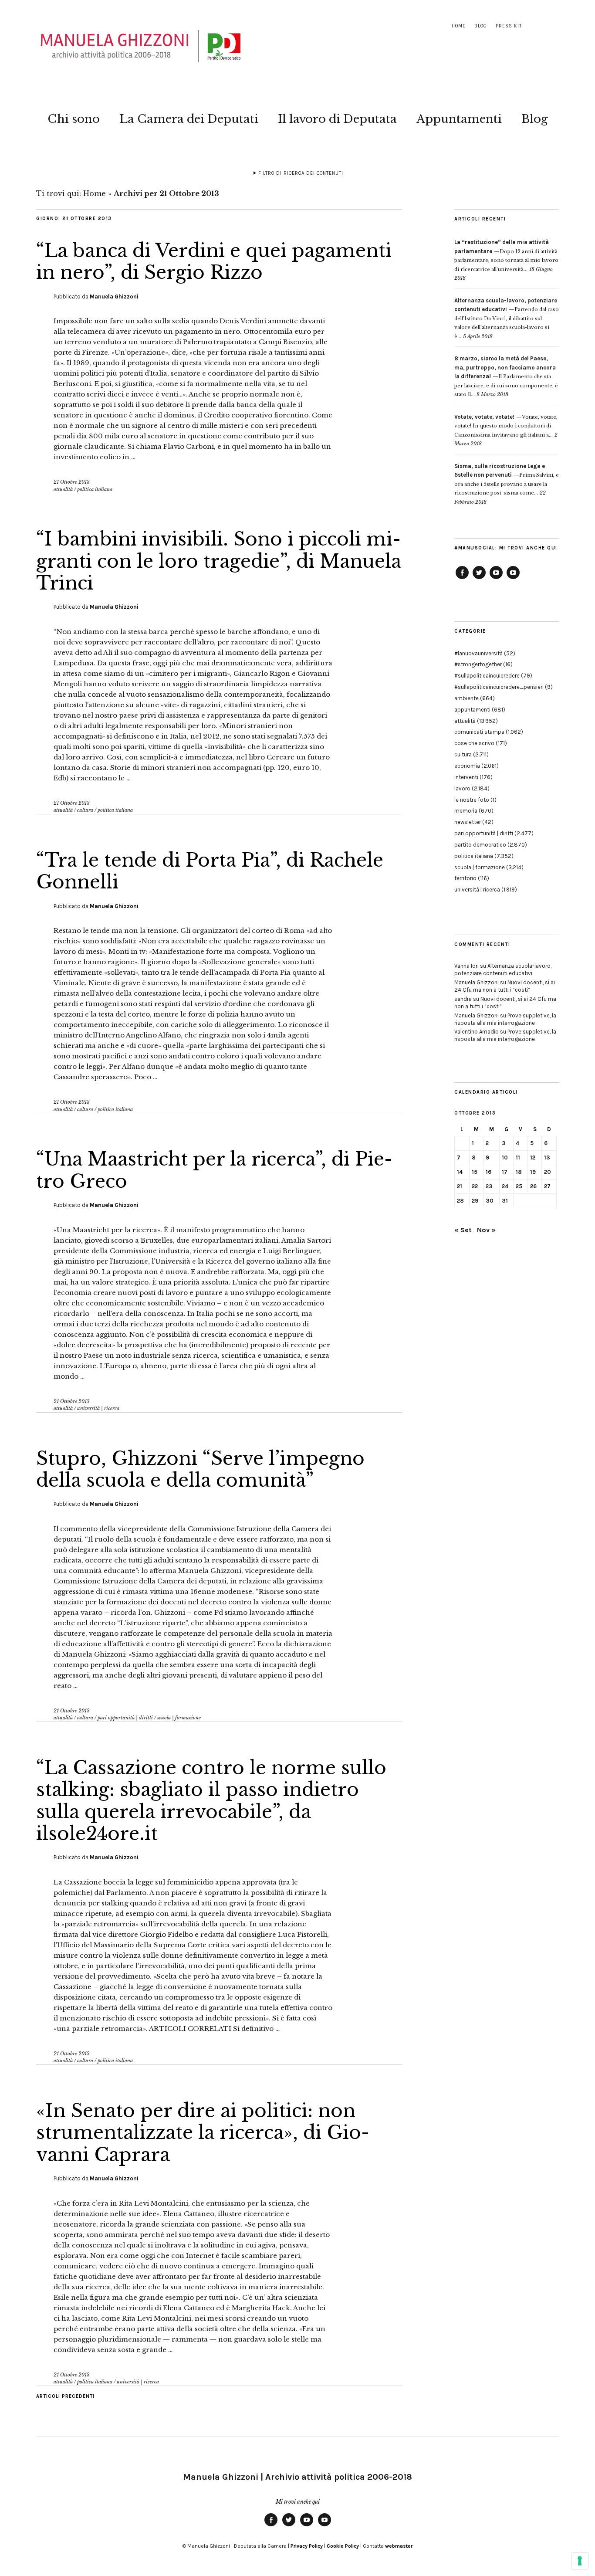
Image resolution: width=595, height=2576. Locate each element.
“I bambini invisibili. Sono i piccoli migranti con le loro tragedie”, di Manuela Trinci (219, 561)
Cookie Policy (343, 2546)
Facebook (462, 579)
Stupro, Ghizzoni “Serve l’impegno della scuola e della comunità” (200, 1469)
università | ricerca (98, 1408)
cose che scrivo (474, 743)
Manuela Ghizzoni (114, 297)
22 (475, 1186)
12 (533, 1158)
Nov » (486, 1230)
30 (490, 1201)
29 (475, 1201)
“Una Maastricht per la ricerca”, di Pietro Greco (214, 1170)
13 (547, 1158)
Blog (481, 26)
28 (460, 1201)
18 (519, 1172)
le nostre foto (472, 800)
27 (547, 1186)
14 (460, 1172)
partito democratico (480, 845)
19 (533, 1172)
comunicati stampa (479, 732)
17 (505, 1172)
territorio (465, 878)
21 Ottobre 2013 (72, 482)
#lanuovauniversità (478, 653)
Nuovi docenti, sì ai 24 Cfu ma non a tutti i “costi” (505, 986)
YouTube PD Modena (513, 579)
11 (518, 1158)
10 (505, 1158)
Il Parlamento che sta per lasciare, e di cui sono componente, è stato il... (506, 376)
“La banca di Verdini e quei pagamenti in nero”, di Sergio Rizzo (214, 261)
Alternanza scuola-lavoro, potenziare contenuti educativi (503, 969)
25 (519, 1186)
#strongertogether (478, 664)
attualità (63, 489)
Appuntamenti (459, 119)
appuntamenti (472, 710)
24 (505, 1186)
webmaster (399, 2546)
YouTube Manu (496, 579)
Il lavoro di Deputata (337, 119)
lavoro (462, 788)
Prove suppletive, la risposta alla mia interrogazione (505, 1019)
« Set (463, 1230)
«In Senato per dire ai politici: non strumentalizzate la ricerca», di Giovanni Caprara (203, 2133)
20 (548, 1172)
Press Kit (509, 26)
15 (475, 1172)
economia (467, 766)
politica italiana (95, 489)
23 (489, 1186)
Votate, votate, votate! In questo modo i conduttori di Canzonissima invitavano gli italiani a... (506, 426)
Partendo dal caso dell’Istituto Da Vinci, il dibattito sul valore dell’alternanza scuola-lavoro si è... (507, 319)
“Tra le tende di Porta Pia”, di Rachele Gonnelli (210, 871)
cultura (85, 810)
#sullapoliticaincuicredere (487, 676)
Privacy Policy (307, 2546)
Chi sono (74, 119)
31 (505, 1201)
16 (489, 1172)
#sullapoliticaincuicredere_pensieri (499, 687)
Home (459, 26)
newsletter (468, 822)
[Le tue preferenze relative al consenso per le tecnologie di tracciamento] (580, 2561)
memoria (466, 811)
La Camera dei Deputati (189, 119)
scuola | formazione (179, 1718)
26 (533, 1186)
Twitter (479, 579)
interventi (466, 777)
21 (460, 1186)
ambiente (467, 698)
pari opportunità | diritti (125, 1718)
